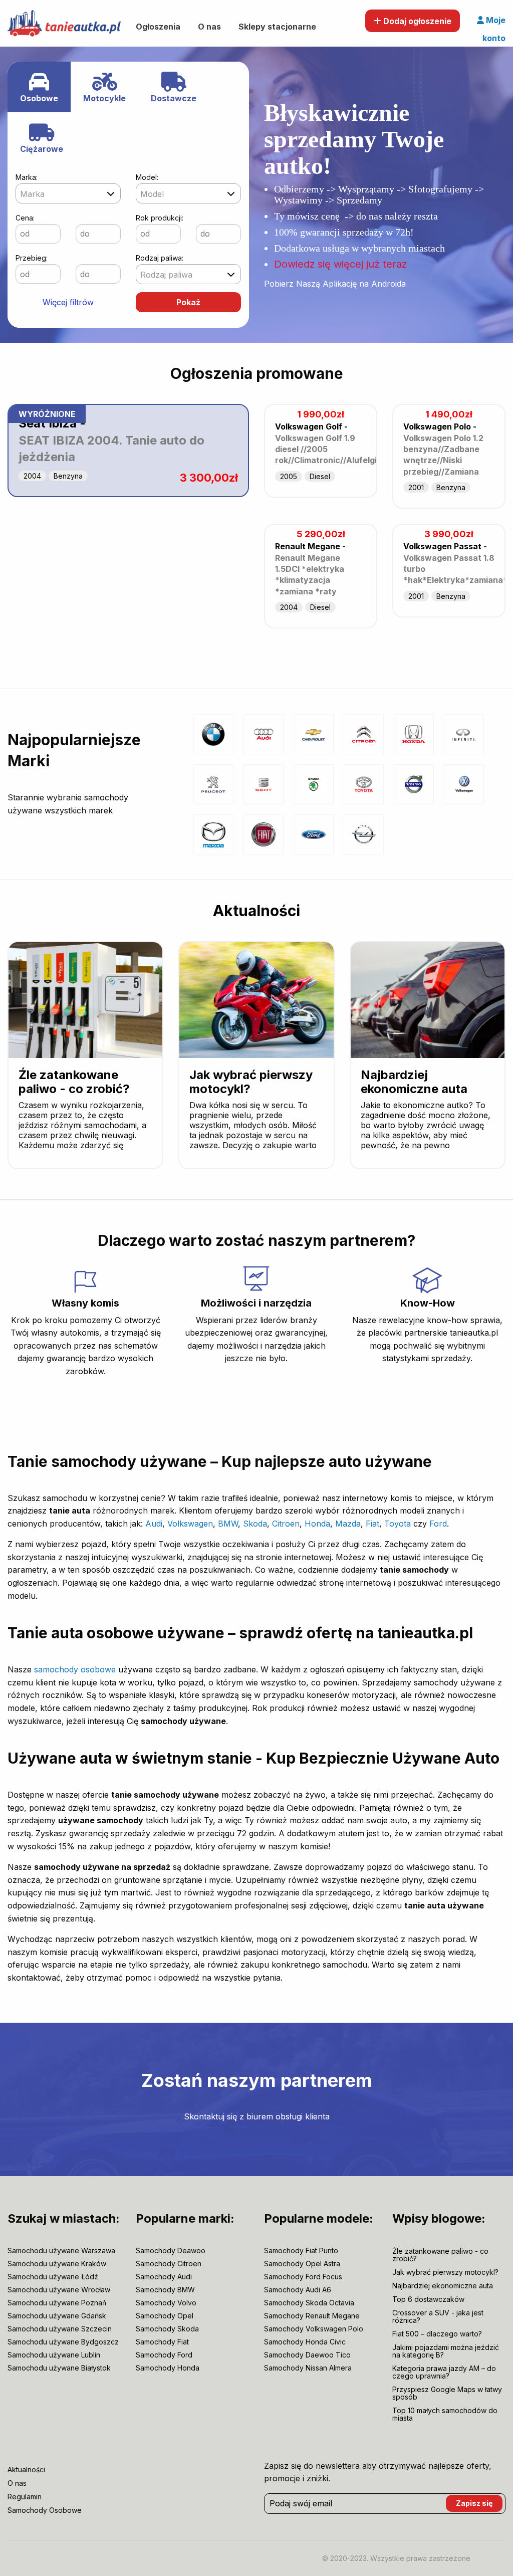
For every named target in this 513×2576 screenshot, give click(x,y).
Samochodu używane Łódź (53, 2277)
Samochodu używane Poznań (57, 2303)
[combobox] (68, 193)
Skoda (255, 1524)
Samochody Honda (168, 2368)
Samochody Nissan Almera (308, 2368)
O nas (209, 27)
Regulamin (25, 2497)
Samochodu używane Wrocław (59, 2290)
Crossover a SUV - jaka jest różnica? (438, 2316)
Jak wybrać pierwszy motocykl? (251, 1082)
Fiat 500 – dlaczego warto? (437, 2334)
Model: (147, 177)
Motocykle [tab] (104, 98)
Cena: (25, 218)
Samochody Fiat (162, 2342)
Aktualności (256, 911)
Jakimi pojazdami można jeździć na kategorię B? (446, 2351)
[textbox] (68, 194)
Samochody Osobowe (45, 2510)
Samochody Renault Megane (312, 2316)
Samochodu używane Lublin (54, 2355)
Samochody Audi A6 (298, 2290)
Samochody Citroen (169, 2264)
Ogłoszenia (158, 27)
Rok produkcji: (160, 218)
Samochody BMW (165, 2290)
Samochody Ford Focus (303, 2277)
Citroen (286, 1524)
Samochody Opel (165, 2316)
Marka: (27, 177)
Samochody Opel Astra (302, 2264)
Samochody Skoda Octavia (309, 2303)
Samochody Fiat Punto (301, 2251)
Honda (317, 1524)
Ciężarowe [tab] (42, 149)
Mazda (348, 1524)
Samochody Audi (164, 2277)
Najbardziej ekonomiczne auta (414, 1082)
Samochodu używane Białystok (59, 2368)
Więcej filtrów (68, 302)
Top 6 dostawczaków (428, 2299)
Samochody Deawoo (171, 2251)
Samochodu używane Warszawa (61, 2251)
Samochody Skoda (167, 2329)
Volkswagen (190, 1524)
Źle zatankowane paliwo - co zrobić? (74, 1082)
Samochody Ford (164, 2355)
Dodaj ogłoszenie (416, 21)
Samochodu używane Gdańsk (57, 2316)
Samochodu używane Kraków (57, 2264)
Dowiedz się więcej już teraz (340, 264)
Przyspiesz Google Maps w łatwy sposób (447, 2393)
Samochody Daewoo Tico (307, 2355)
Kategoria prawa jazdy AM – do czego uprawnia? (444, 2372)
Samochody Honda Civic (305, 2342)
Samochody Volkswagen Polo (314, 2329)
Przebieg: (32, 258)
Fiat (372, 1524)
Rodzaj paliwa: (160, 258)
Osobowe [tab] (39, 98)
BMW (228, 1524)
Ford (438, 1524)
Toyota (398, 1524)
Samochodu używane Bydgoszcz (63, 2342)
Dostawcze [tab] (174, 98)
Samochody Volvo (166, 2303)
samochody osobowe (75, 1669)
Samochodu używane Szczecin (60, 2329)
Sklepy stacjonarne (277, 27)
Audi (154, 1524)
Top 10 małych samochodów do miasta (445, 2414)
